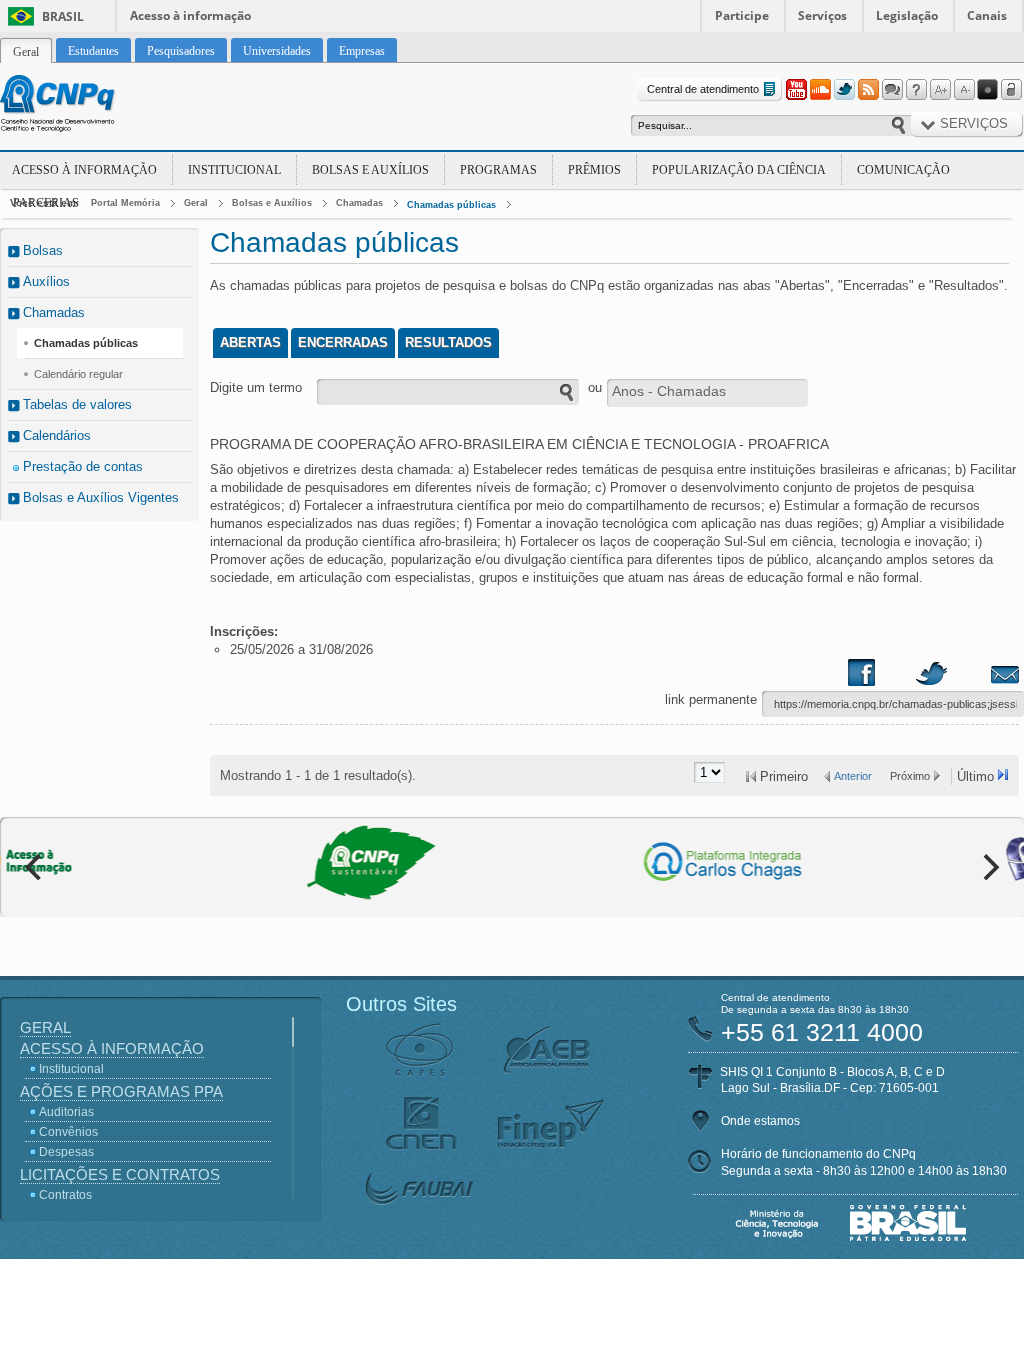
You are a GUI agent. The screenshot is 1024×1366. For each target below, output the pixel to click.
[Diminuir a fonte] (964, 90)
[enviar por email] (983, 677)
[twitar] (931, 677)
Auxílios (46, 281)
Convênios (68, 1132)
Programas (498, 170)
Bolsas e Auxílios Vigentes (101, 497)
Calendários (57, 435)
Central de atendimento (703, 89)
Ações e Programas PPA (121, 1091)
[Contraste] (988, 90)
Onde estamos (760, 1121)
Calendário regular (78, 374)
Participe (742, 15)
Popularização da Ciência (739, 170)
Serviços (822, 15)
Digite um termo (256, 387)
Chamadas (359, 203)
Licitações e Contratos (120, 1174)
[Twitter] (844, 90)
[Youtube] (796, 90)
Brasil (63, 16)
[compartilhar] (880, 677)
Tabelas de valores (77, 404)
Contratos (65, 1195)
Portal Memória (125, 203)
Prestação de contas (83, 466)
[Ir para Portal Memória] (82, 106)
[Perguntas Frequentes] (916, 90)
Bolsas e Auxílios (370, 170)
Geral (196, 203)
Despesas (66, 1152)
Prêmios (594, 170)
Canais (987, 15)
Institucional (234, 170)
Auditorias (66, 1112)
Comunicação (903, 170)
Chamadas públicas (451, 205)
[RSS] (868, 90)
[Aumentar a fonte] (940, 90)
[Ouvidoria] (892, 90)
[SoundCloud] (820, 90)
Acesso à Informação (84, 170)
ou (595, 387)
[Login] (1012, 90)
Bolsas (43, 250)
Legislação (907, 15)
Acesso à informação (190, 15)
